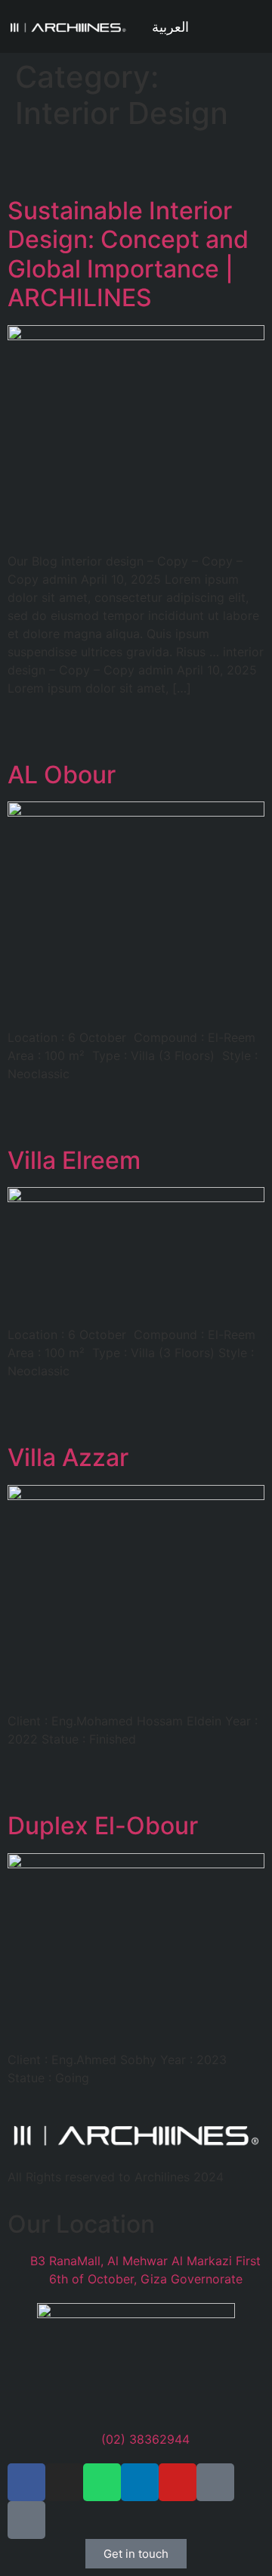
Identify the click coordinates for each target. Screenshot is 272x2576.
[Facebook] (26, 2482)
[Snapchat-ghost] (26, 2520)
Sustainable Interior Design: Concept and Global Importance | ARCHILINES (128, 254)
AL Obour (62, 775)
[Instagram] (64, 2482)
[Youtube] (178, 2482)
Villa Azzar (68, 1457)
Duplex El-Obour (103, 1826)
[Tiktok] (215, 2482)
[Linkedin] (140, 2482)
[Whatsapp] (102, 2482)
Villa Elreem (74, 1160)
